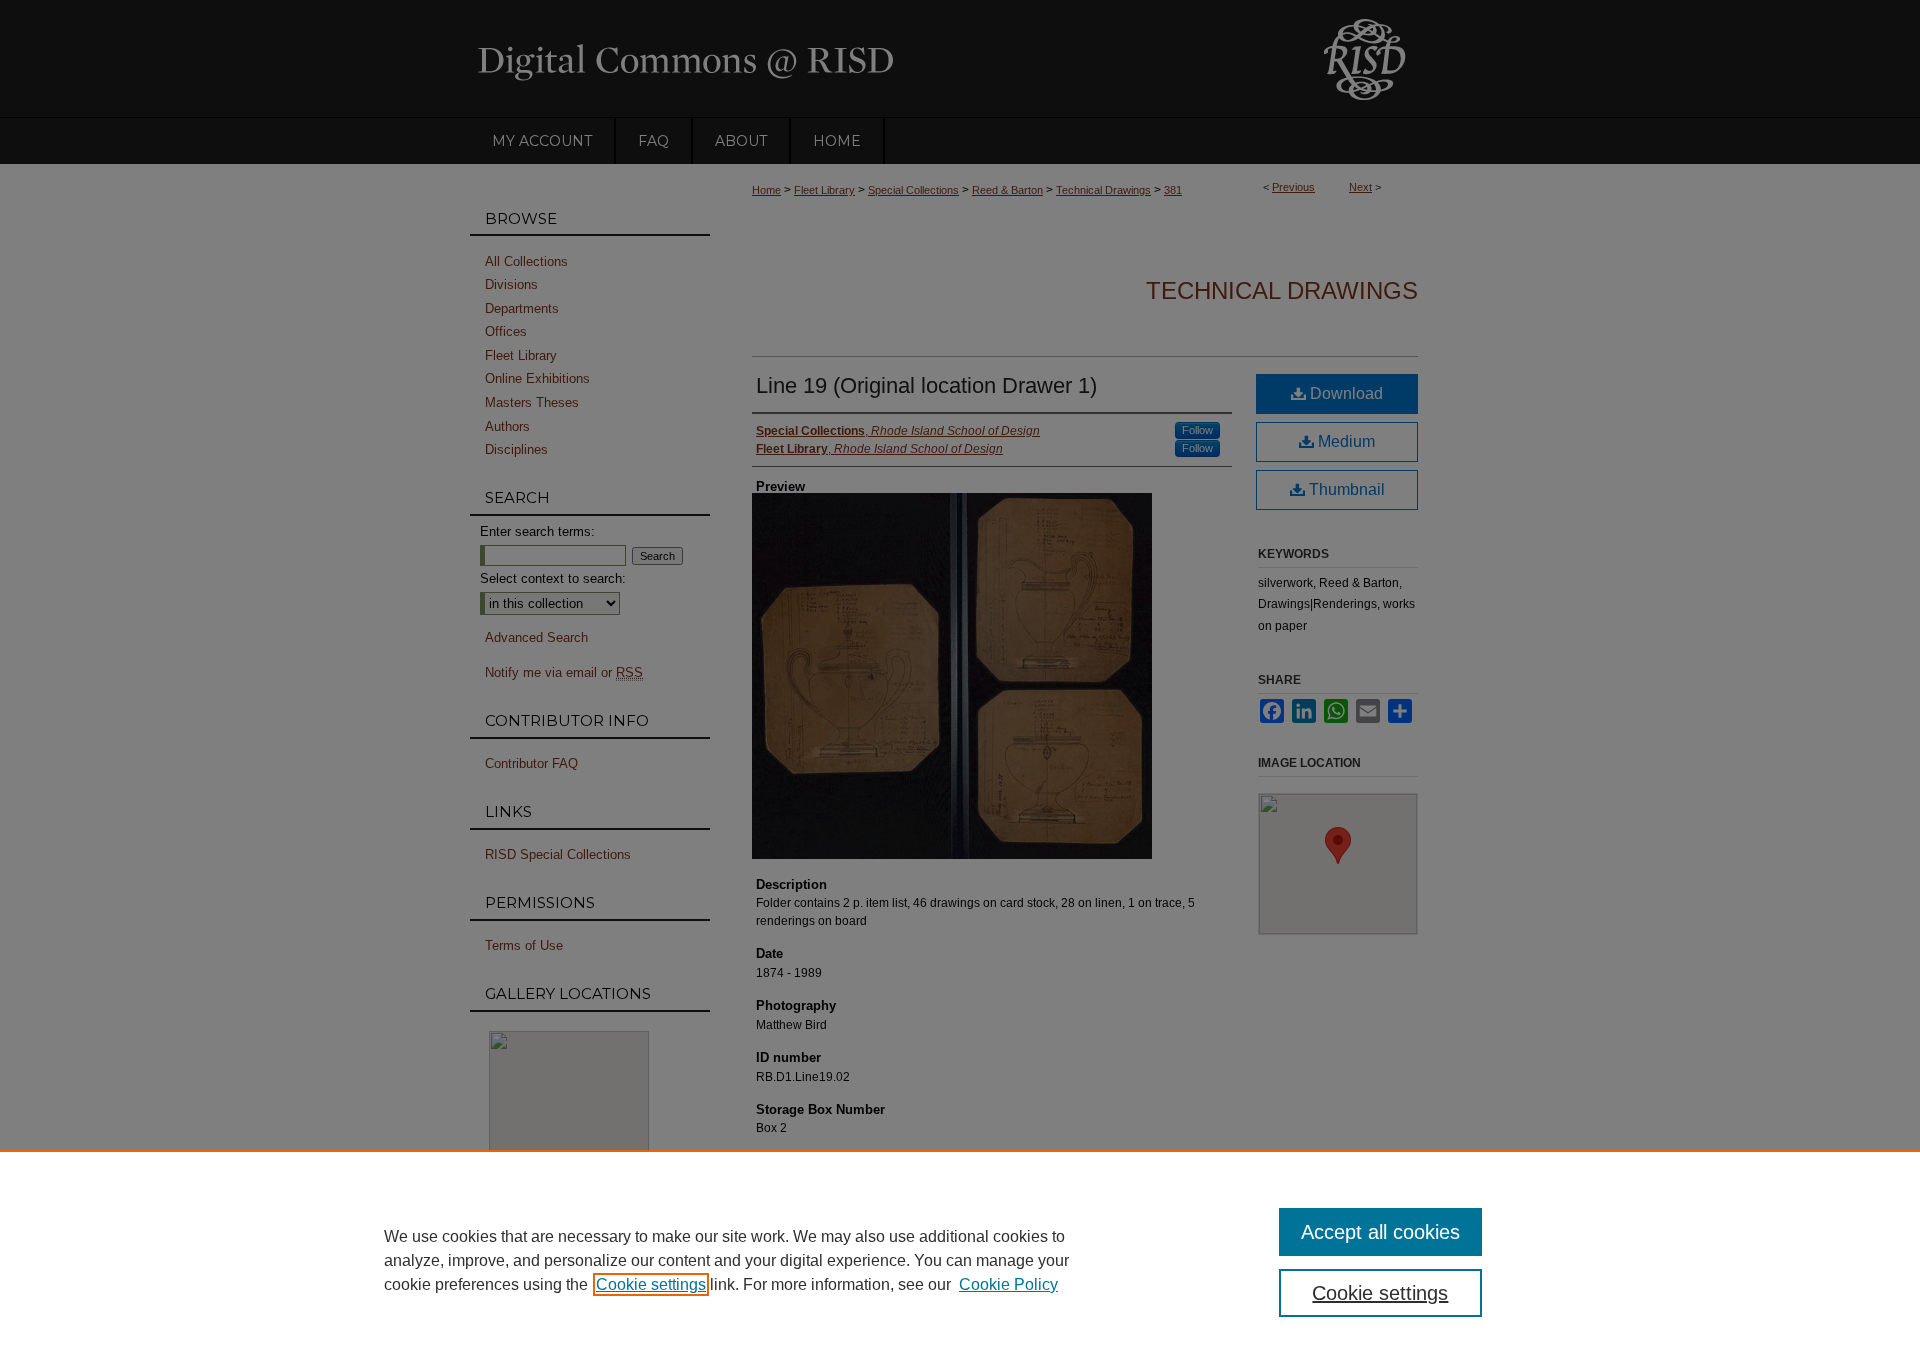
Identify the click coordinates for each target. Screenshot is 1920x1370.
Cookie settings (651, 1284)
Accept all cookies (1380, 1232)
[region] (960, 1260)
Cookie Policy (1008, 1284)
